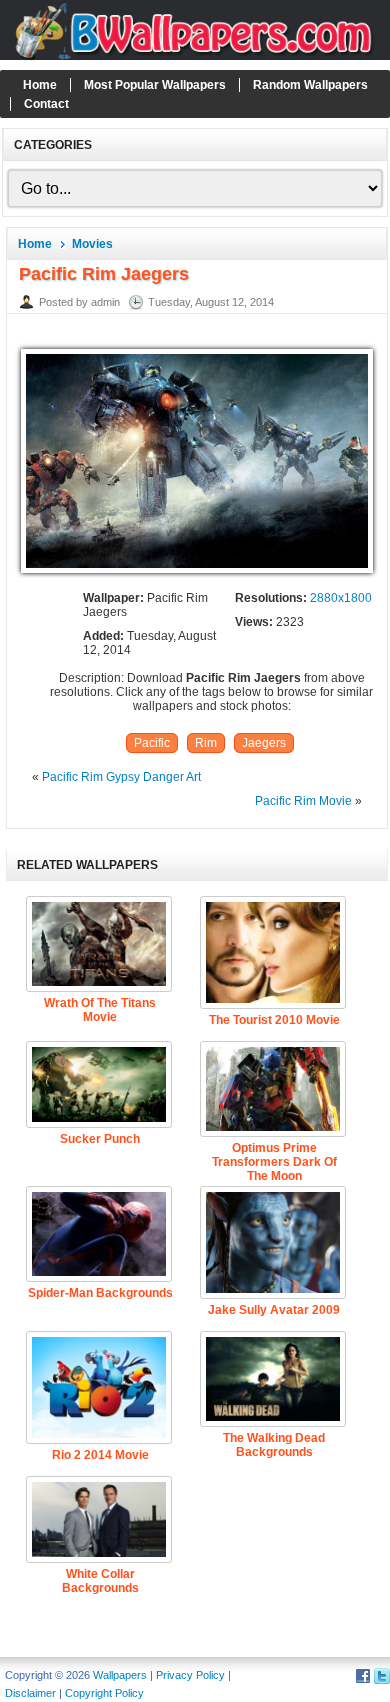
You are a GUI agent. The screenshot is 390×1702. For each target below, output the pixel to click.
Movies (92, 244)
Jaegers (264, 743)
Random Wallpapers (310, 85)
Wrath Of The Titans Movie (100, 1010)
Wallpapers (120, 1675)
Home (40, 85)
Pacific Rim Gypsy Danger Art (121, 777)
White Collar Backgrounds (100, 1581)
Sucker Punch (100, 1139)
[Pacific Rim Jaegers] (197, 574)
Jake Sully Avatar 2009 (274, 1310)
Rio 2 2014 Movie (100, 1455)
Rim (206, 743)
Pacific (152, 743)
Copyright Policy (104, 1693)
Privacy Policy (190, 1675)
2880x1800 (341, 598)
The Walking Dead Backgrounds (274, 1445)
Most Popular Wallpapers (155, 85)
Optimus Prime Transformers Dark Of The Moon (274, 1162)
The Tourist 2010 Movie (274, 1020)
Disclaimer (30, 1693)
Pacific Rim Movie (303, 801)
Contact (46, 104)
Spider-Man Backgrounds (100, 1293)
